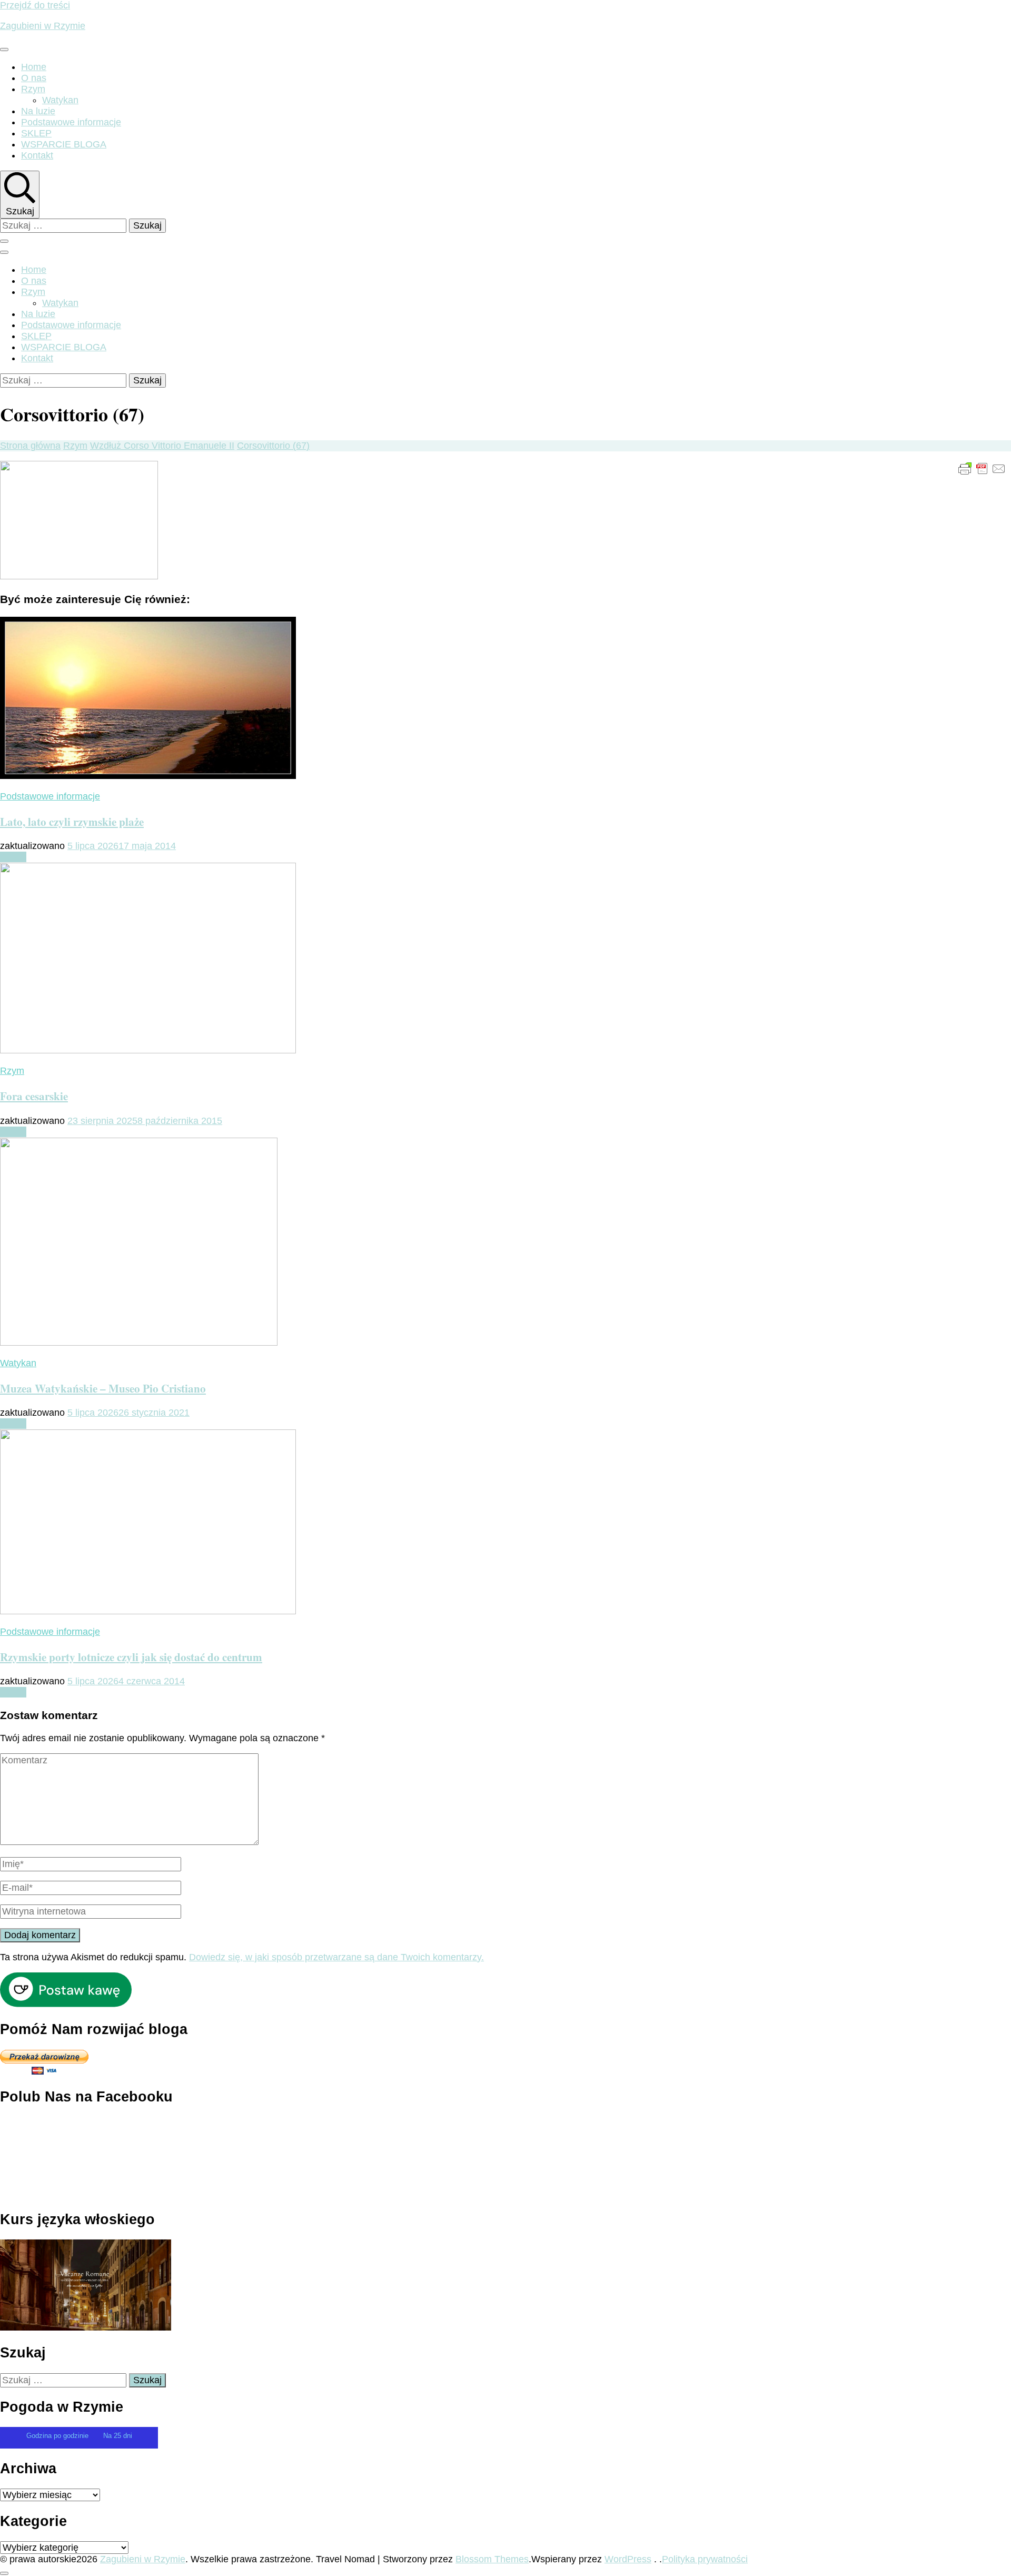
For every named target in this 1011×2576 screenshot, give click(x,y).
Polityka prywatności (705, 2559)
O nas (34, 78)
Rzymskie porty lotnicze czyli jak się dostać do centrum (131, 1657)
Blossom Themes (492, 2559)
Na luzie (38, 111)
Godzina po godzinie (58, 2436)
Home (34, 67)
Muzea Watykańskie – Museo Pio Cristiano (103, 1388)
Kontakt (37, 155)
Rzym (33, 89)
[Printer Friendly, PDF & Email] (982, 468)
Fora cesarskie (34, 1096)
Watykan (60, 100)
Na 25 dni (118, 2436)
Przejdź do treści (35, 5)
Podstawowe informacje (71, 122)
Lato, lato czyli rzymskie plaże (72, 821)
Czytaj (13, 857)
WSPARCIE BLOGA (64, 144)
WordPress (628, 2559)
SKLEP (36, 133)
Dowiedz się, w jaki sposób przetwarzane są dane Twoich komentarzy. (336, 1957)
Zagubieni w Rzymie (43, 26)
